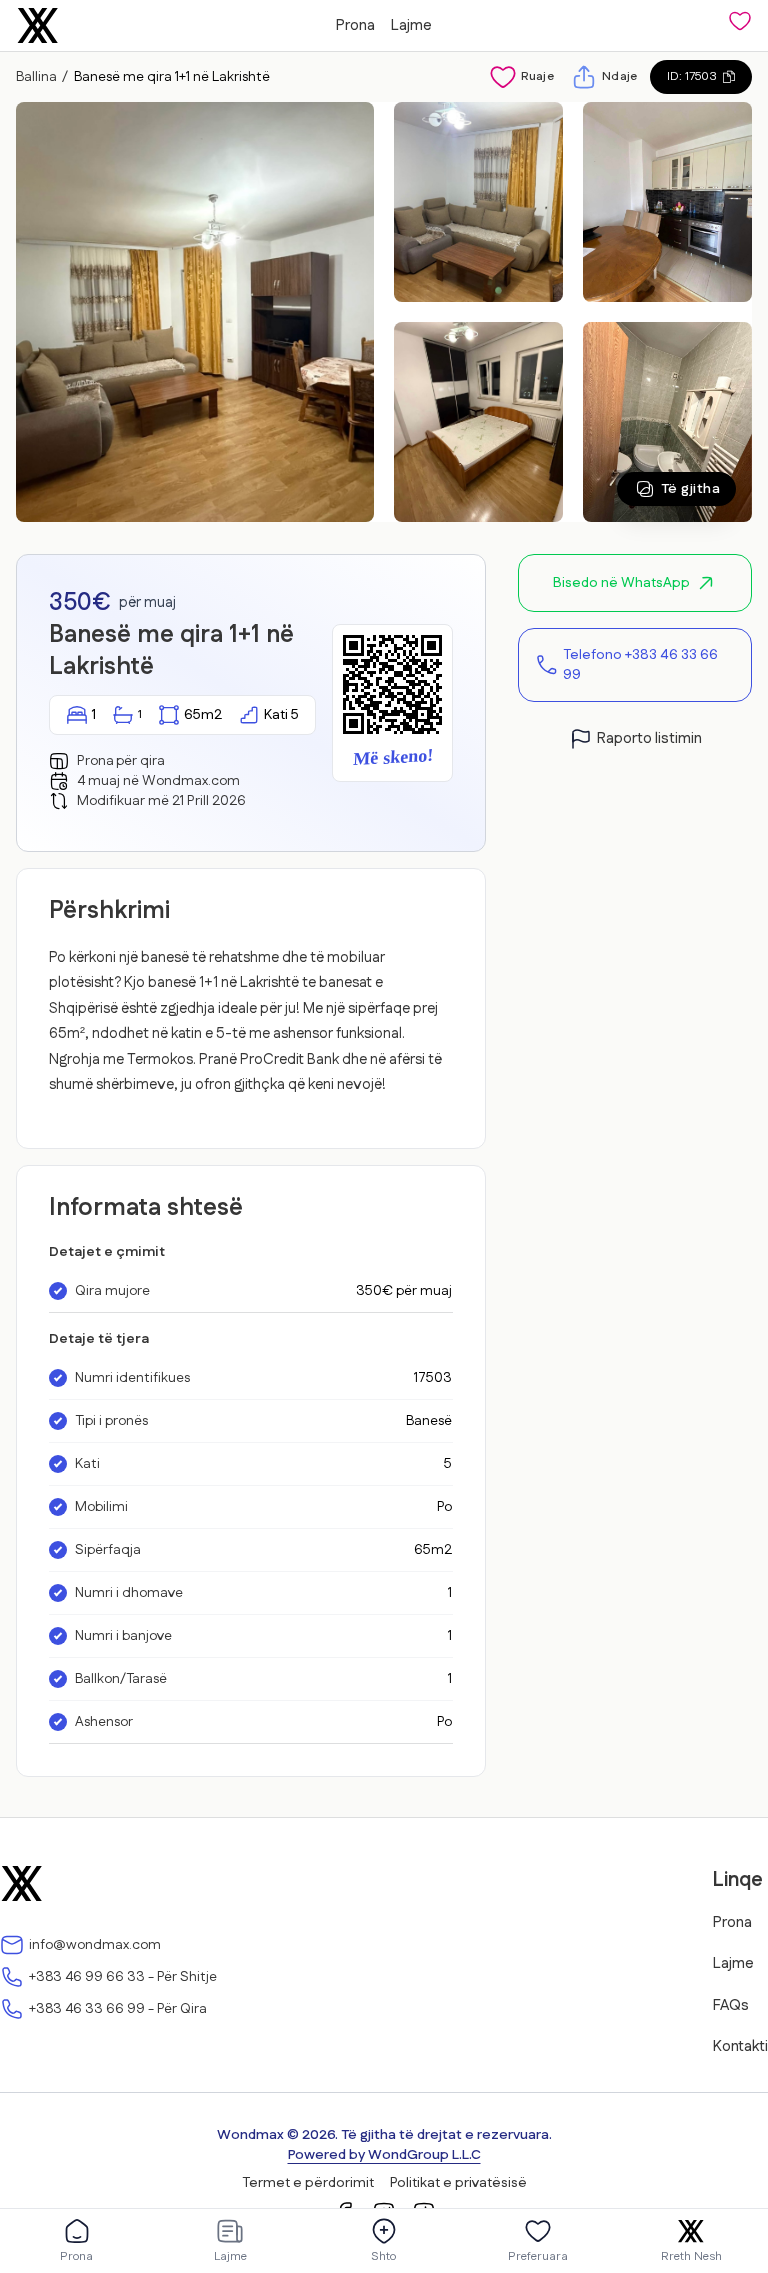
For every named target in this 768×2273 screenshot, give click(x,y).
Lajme (411, 25)
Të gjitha (691, 489)
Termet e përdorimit (308, 2183)
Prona (355, 25)
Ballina (36, 77)
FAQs (731, 2005)
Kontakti (740, 2046)
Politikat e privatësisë (458, 2183)
